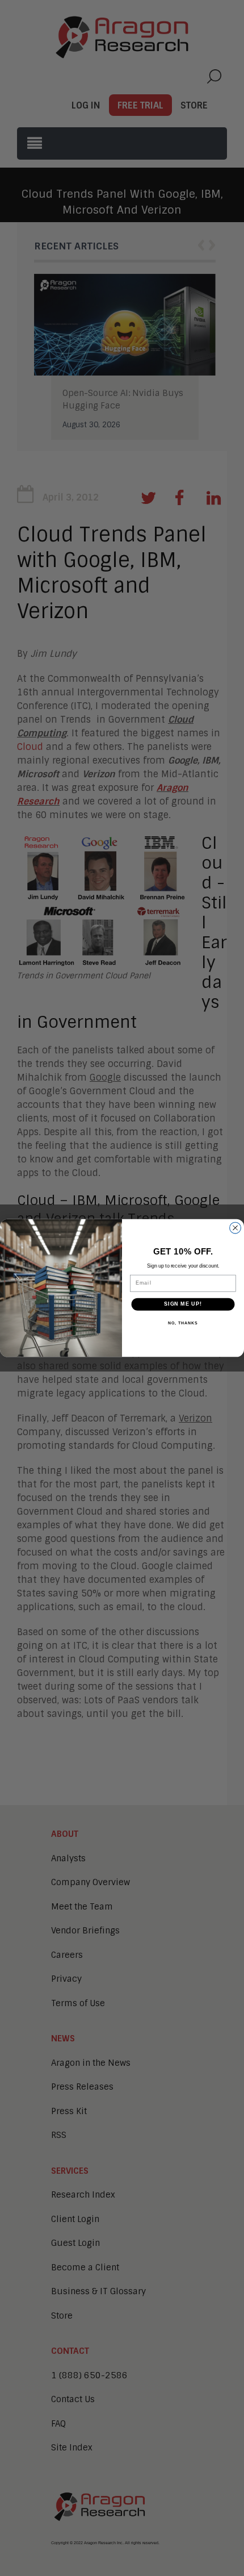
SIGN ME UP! (183, 1304)
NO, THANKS (183, 1323)
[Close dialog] (235, 1228)
